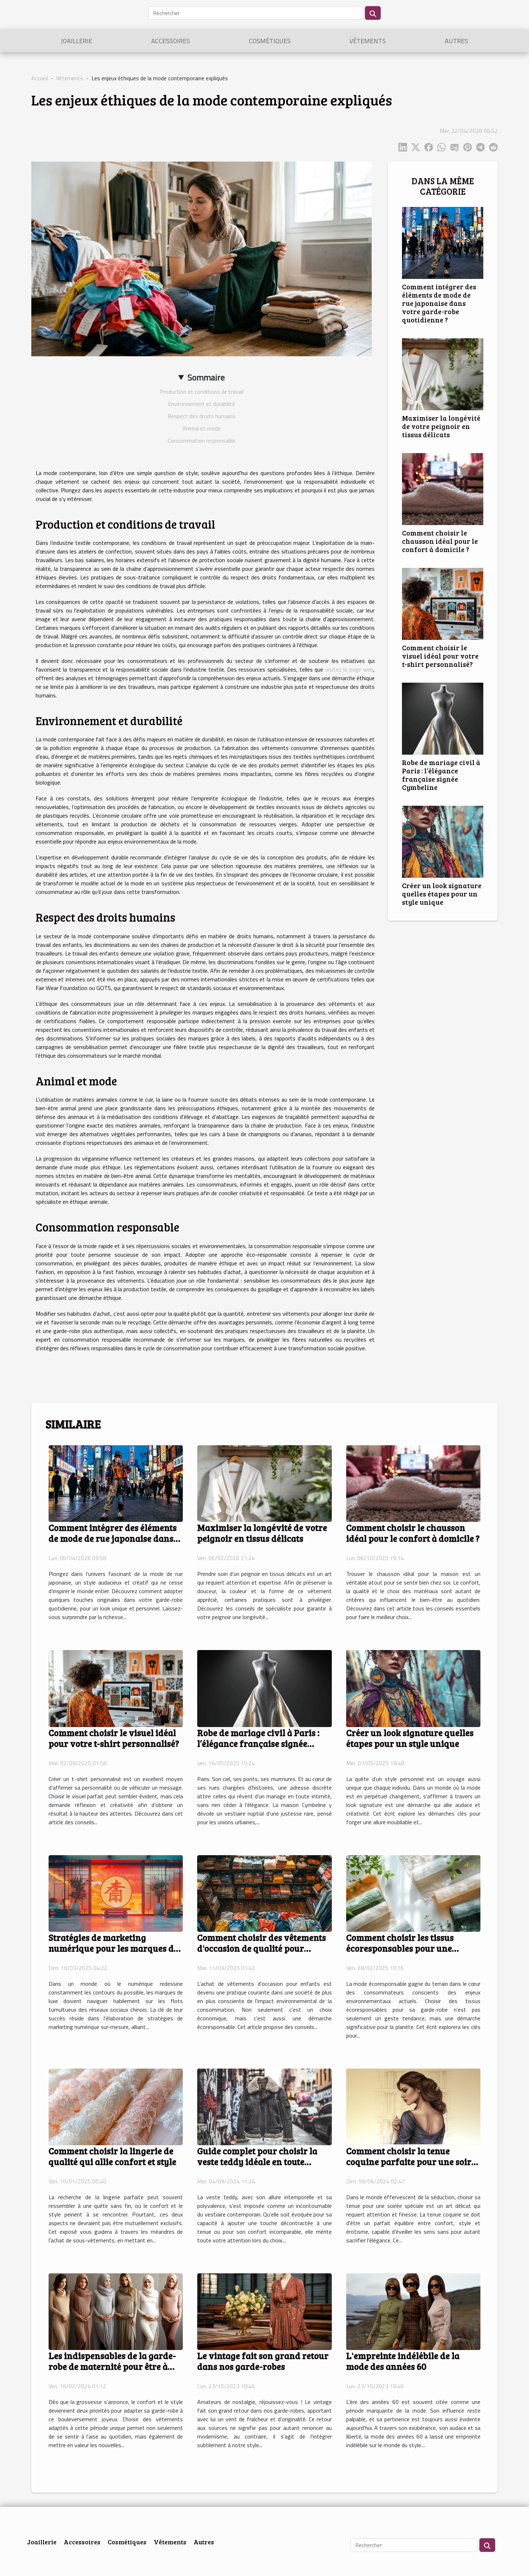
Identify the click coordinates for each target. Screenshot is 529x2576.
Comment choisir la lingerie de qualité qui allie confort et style (112, 2156)
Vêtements (368, 41)
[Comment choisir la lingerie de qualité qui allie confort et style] (116, 2106)
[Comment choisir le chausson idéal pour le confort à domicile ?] (443, 488)
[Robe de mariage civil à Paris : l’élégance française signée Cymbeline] (443, 718)
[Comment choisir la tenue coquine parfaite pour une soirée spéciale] (413, 2106)
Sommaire (206, 377)
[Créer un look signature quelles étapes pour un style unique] (443, 841)
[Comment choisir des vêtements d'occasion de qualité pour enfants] (264, 1893)
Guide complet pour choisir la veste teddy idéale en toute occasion (257, 2161)
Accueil (40, 78)
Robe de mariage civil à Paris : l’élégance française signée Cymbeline (441, 775)
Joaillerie (76, 41)
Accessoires (171, 41)
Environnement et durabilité (202, 404)
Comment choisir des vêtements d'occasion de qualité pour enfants (262, 1948)
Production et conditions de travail (202, 392)
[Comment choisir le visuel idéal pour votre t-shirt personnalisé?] (443, 603)
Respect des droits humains (202, 416)
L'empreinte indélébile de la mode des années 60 (403, 2361)
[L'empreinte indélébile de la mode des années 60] (413, 2311)
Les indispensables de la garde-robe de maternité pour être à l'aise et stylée (112, 2366)
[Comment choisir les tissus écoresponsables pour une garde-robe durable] (413, 1893)
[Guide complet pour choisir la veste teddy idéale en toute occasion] (264, 2106)
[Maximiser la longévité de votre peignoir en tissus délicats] (443, 374)
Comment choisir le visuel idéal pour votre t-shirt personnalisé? (440, 656)
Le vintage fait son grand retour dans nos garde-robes (263, 2361)
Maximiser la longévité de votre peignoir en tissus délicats (441, 426)
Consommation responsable (202, 440)
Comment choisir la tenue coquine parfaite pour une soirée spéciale (413, 2161)
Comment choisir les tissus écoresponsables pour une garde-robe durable (400, 1948)
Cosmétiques (270, 41)
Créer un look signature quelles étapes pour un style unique (442, 894)
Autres (456, 41)
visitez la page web (349, 669)
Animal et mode (202, 428)
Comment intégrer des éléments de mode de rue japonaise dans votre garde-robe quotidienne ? (439, 303)
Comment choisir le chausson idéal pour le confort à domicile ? (440, 541)
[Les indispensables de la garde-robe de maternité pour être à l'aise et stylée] (116, 2311)
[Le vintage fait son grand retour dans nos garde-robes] (264, 2311)
